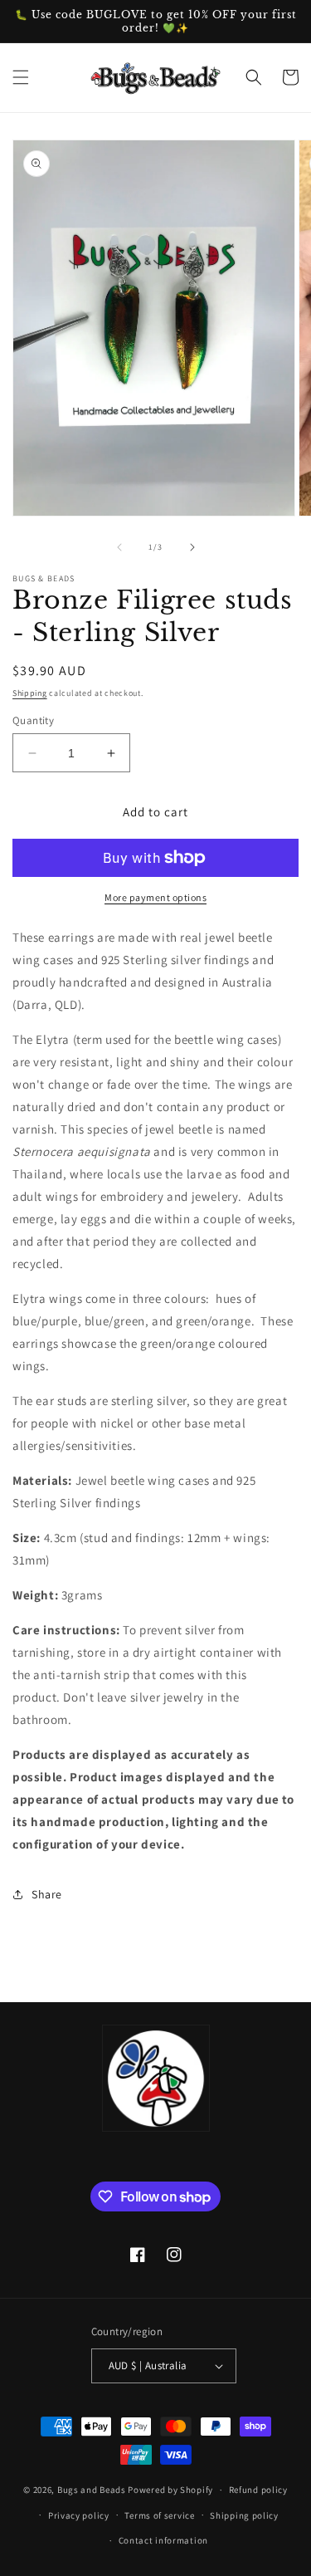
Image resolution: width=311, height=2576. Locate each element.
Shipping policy (244, 2515)
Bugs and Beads (92, 2490)
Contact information (163, 2540)
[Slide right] (192, 547)
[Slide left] (119, 547)
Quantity (33, 720)
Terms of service (159, 2515)
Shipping (30, 693)
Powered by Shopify (170, 2490)
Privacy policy (79, 2515)
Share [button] (47, 1894)
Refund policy (258, 2490)
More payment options (155, 897)
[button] (21, 77)
